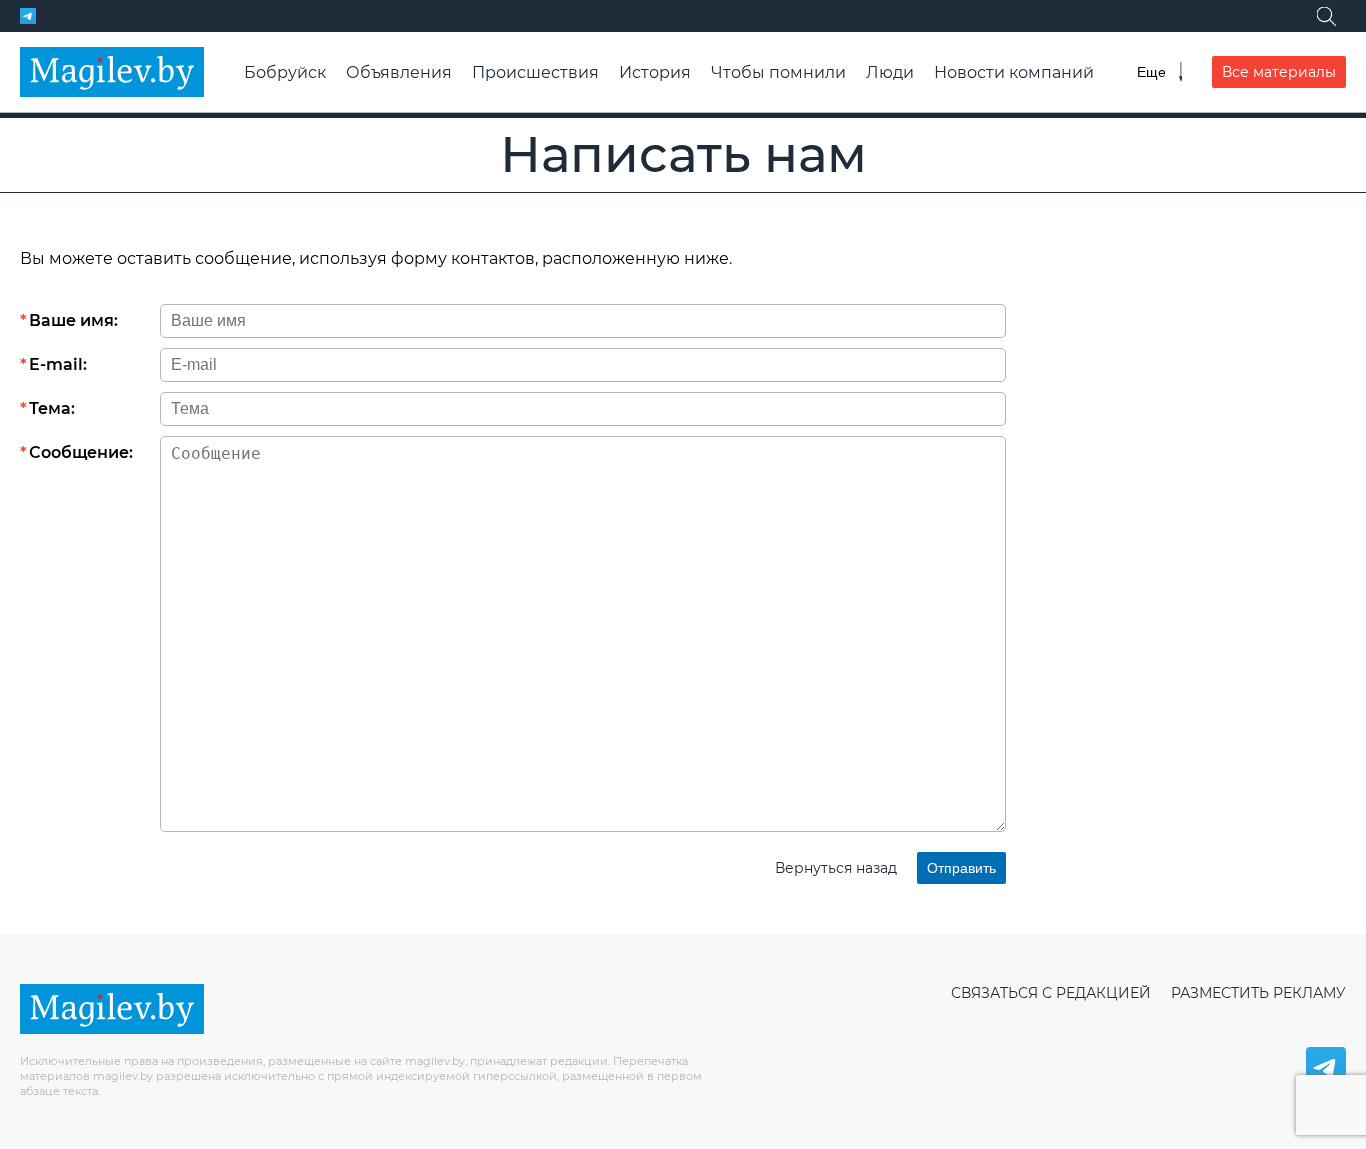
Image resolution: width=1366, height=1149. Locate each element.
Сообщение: (81, 452)
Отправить (961, 868)
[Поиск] (1326, 16)
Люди (890, 72)
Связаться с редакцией (1051, 993)
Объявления (399, 72)
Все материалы (1279, 72)
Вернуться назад (836, 868)
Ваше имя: (73, 320)
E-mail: (58, 364)
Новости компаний (1014, 72)
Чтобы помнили (778, 72)
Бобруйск (285, 72)
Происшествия (535, 72)
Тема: (52, 408)
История (655, 72)
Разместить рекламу (1258, 993)
